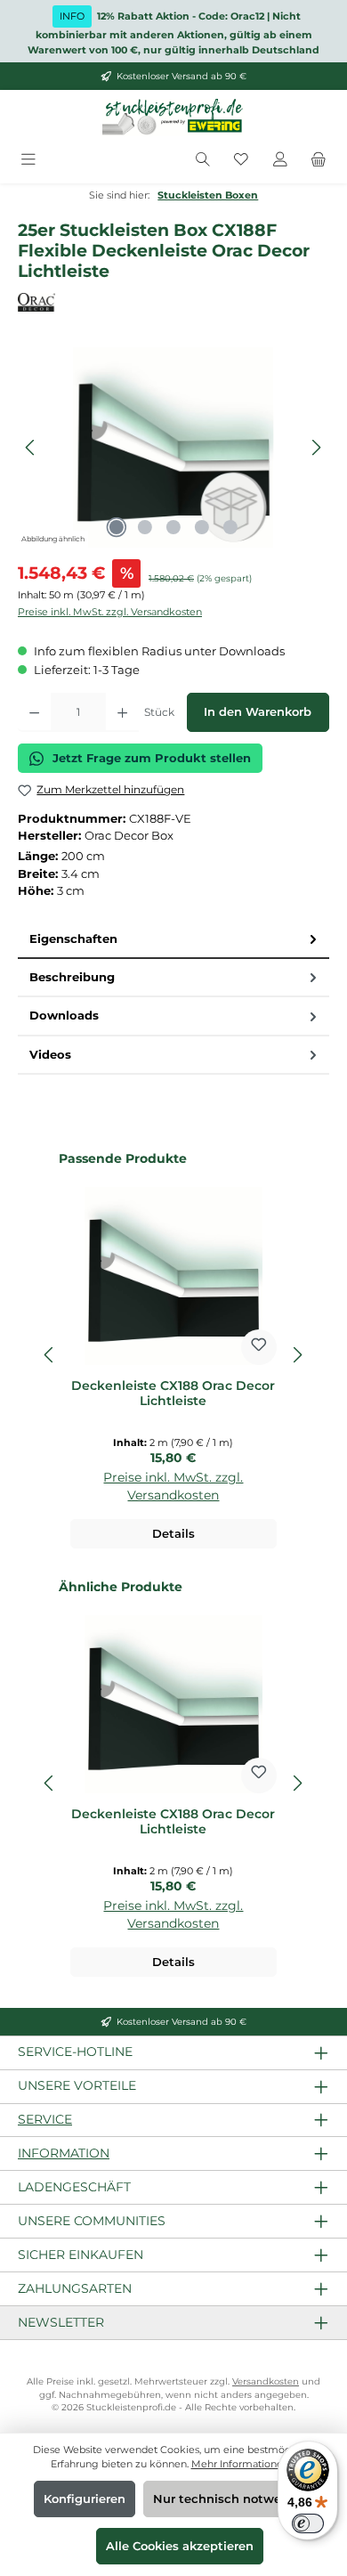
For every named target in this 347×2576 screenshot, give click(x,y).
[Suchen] (203, 160)
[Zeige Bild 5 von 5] (230, 527)
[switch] (308, 2523)
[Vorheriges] (31, 447)
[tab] (173, 940)
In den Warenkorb (258, 712)
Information (64, 2153)
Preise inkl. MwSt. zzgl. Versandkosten (110, 612)
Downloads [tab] (64, 1016)
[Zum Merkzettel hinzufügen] (259, 1347)
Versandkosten (266, 2381)
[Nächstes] (316, 447)
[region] (173, 447)
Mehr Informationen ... (244, 2464)
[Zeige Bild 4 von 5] (202, 527)
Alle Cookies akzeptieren (180, 2546)
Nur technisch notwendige (234, 2499)
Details (173, 1534)
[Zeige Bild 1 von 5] (117, 527)
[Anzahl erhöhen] (122, 712)
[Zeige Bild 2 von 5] (145, 527)
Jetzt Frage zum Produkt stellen (152, 758)
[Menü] (28, 160)
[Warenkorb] (319, 160)
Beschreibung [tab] (72, 977)
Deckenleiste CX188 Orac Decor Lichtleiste (173, 1394)
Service (45, 2119)
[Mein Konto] (280, 160)
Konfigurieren (85, 2499)
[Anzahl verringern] (34, 712)
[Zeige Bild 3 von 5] (173, 527)
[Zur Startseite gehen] (173, 118)
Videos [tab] (50, 1055)
